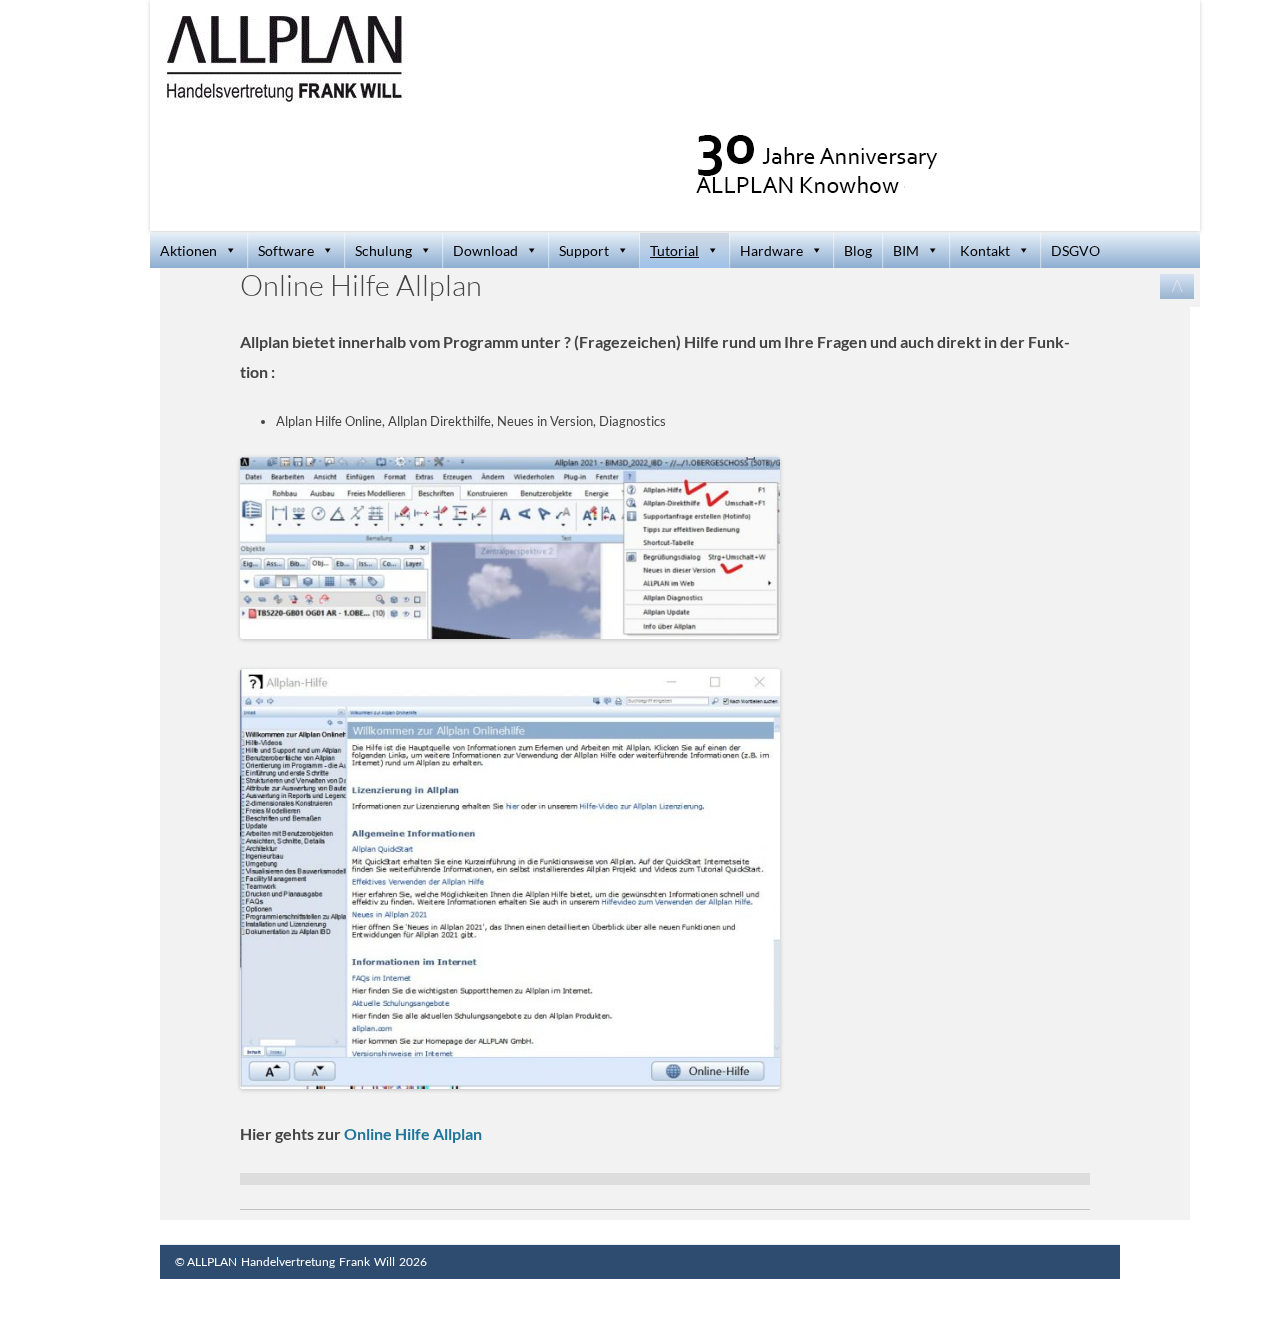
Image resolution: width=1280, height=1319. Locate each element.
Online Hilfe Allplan (413, 1133)
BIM (906, 250)
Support (584, 250)
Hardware (771, 250)
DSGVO (1075, 250)
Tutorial (674, 250)
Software (286, 250)
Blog (858, 250)
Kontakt (985, 250)
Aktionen (188, 250)
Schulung (383, 250)
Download (485, 250)
